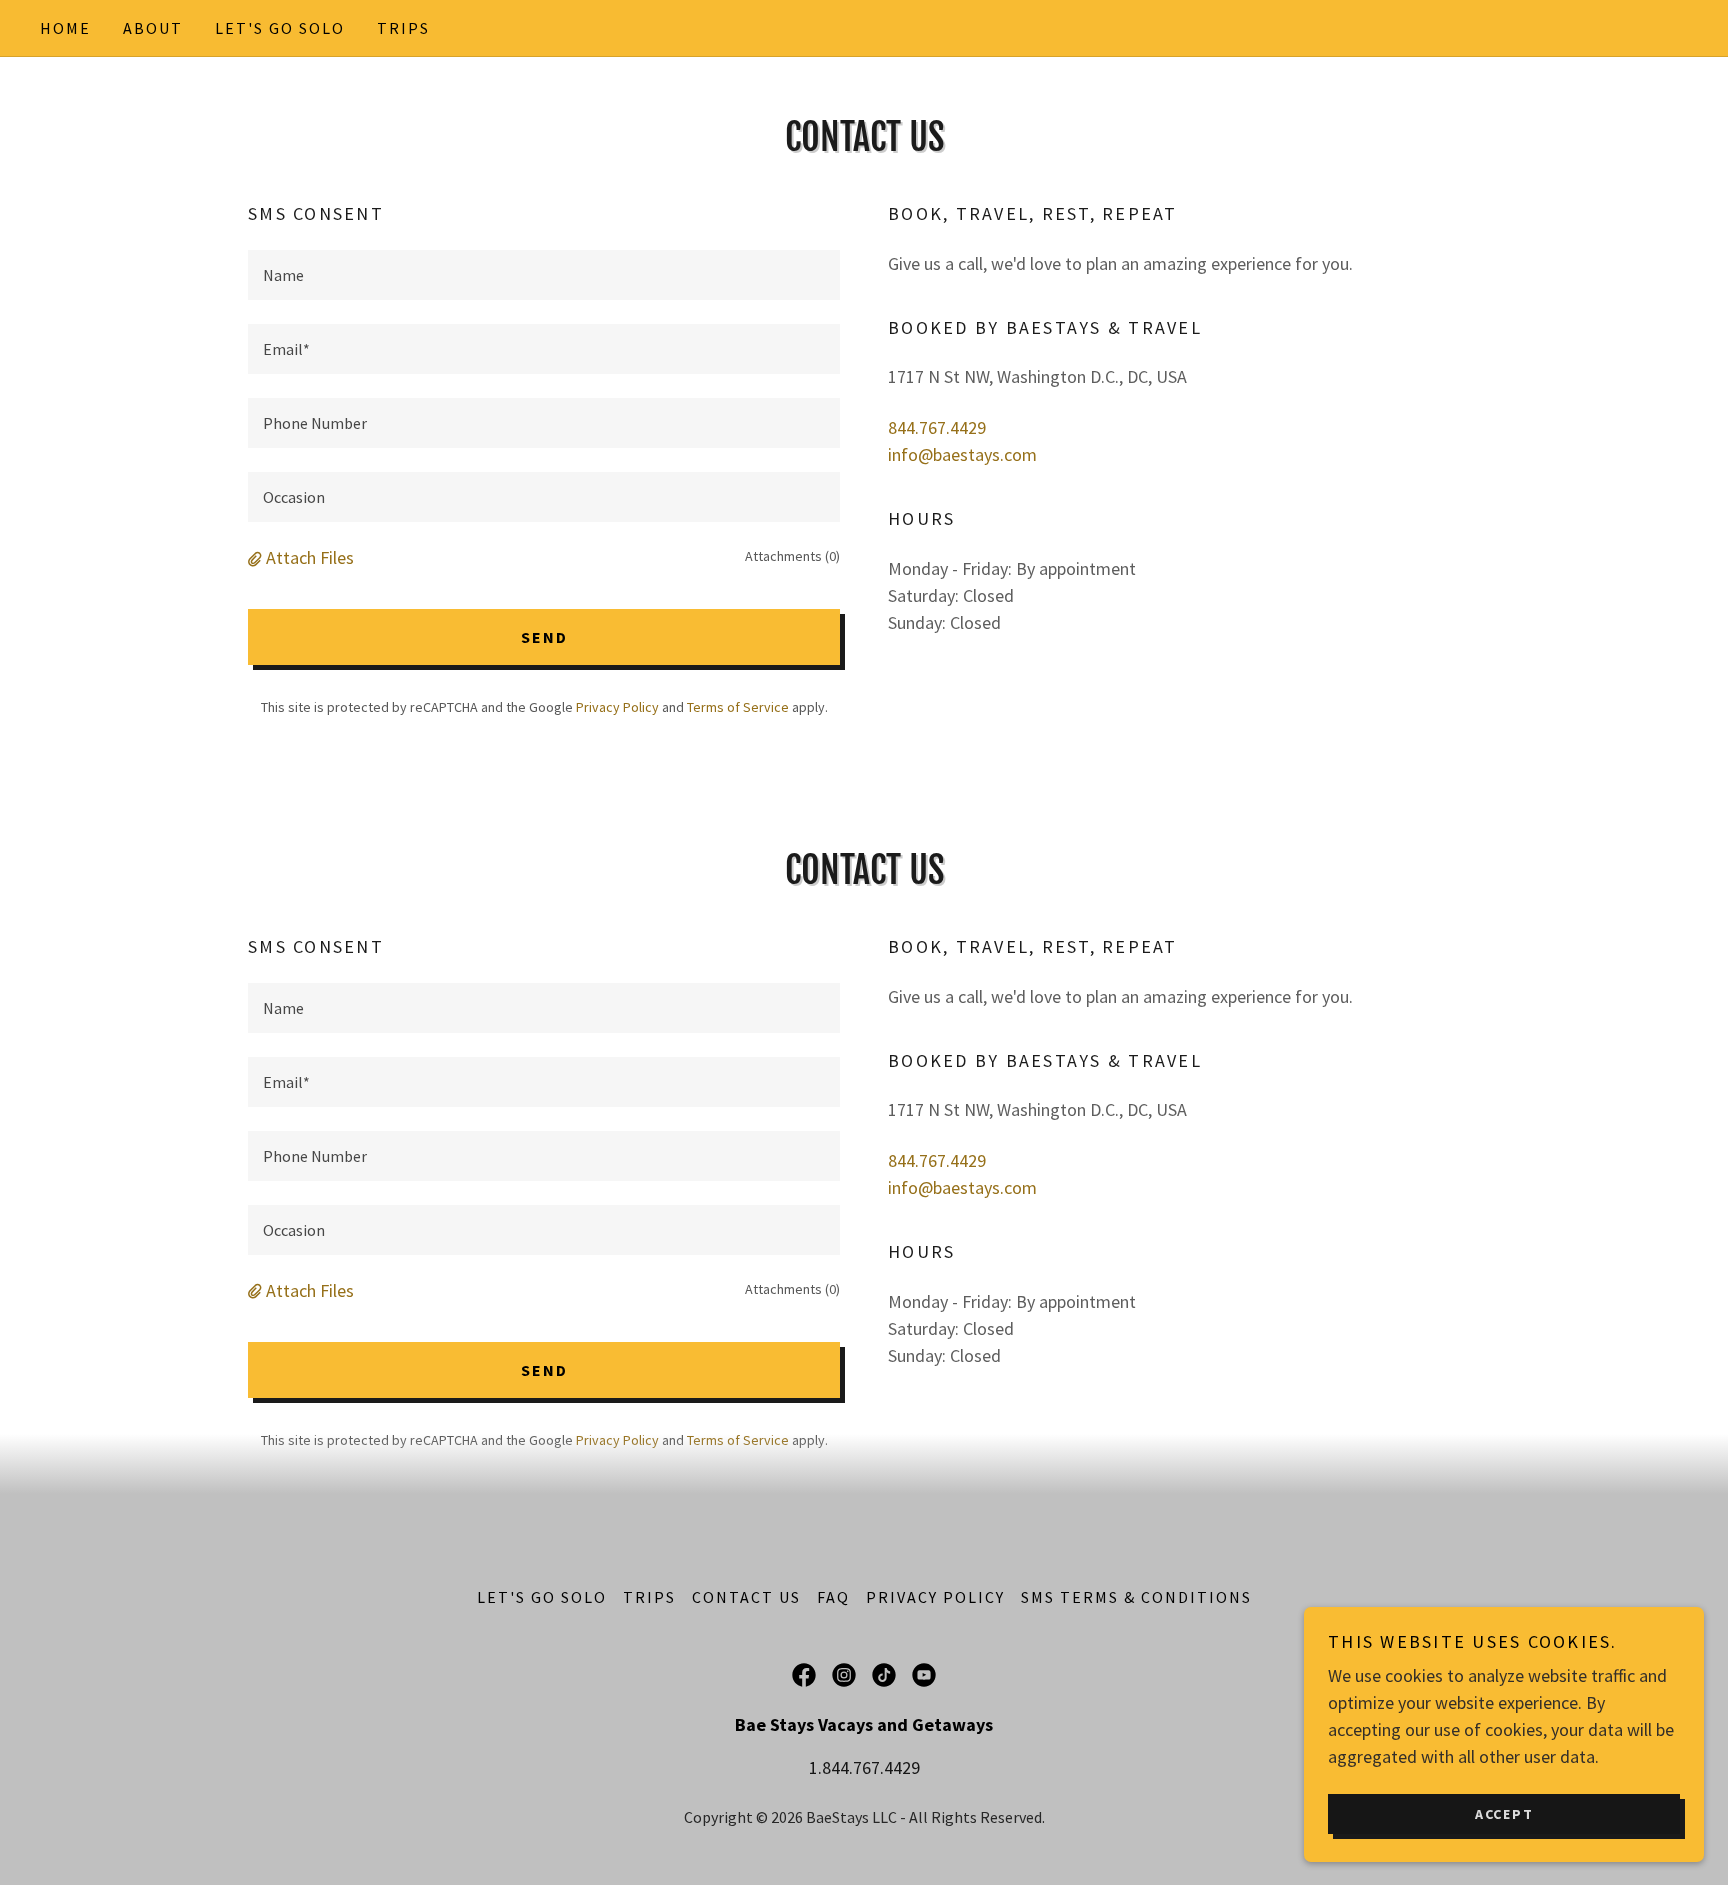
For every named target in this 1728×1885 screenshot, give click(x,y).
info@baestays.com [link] (962, 454)
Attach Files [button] (310, 557)
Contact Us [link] (746, 1597)
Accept (1504, 1813)
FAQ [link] (833, 1597)
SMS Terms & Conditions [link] (1136, 1597)
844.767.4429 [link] (937, 427)
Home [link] (65, 28)
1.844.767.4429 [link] (864, 1767)
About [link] (153, 28)
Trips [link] (403, 28)
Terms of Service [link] (738, 707)
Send (544, 637)
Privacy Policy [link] (617, 707)
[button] (257, 557)
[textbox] (544, 275)
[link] (804, 1675)
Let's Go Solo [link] (280, 28)
